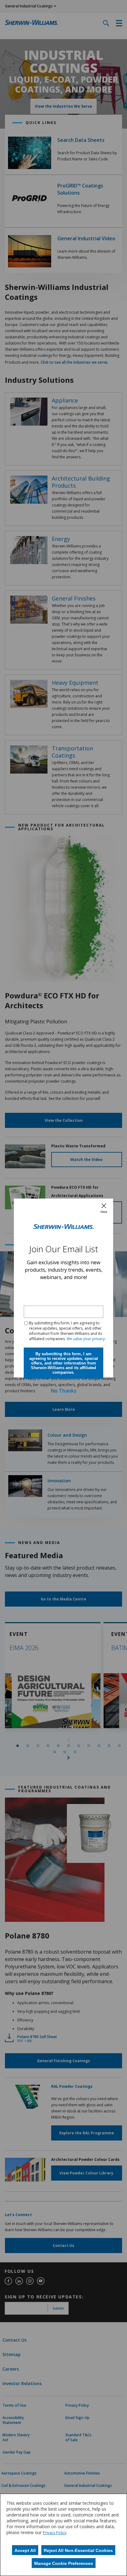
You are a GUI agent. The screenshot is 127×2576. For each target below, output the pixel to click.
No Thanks (64, 1391)
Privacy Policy (55, 2533)
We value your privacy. (86, 1339)
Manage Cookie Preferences (64, 2563)
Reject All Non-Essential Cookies (78, 2550)
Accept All (25, 2550)
